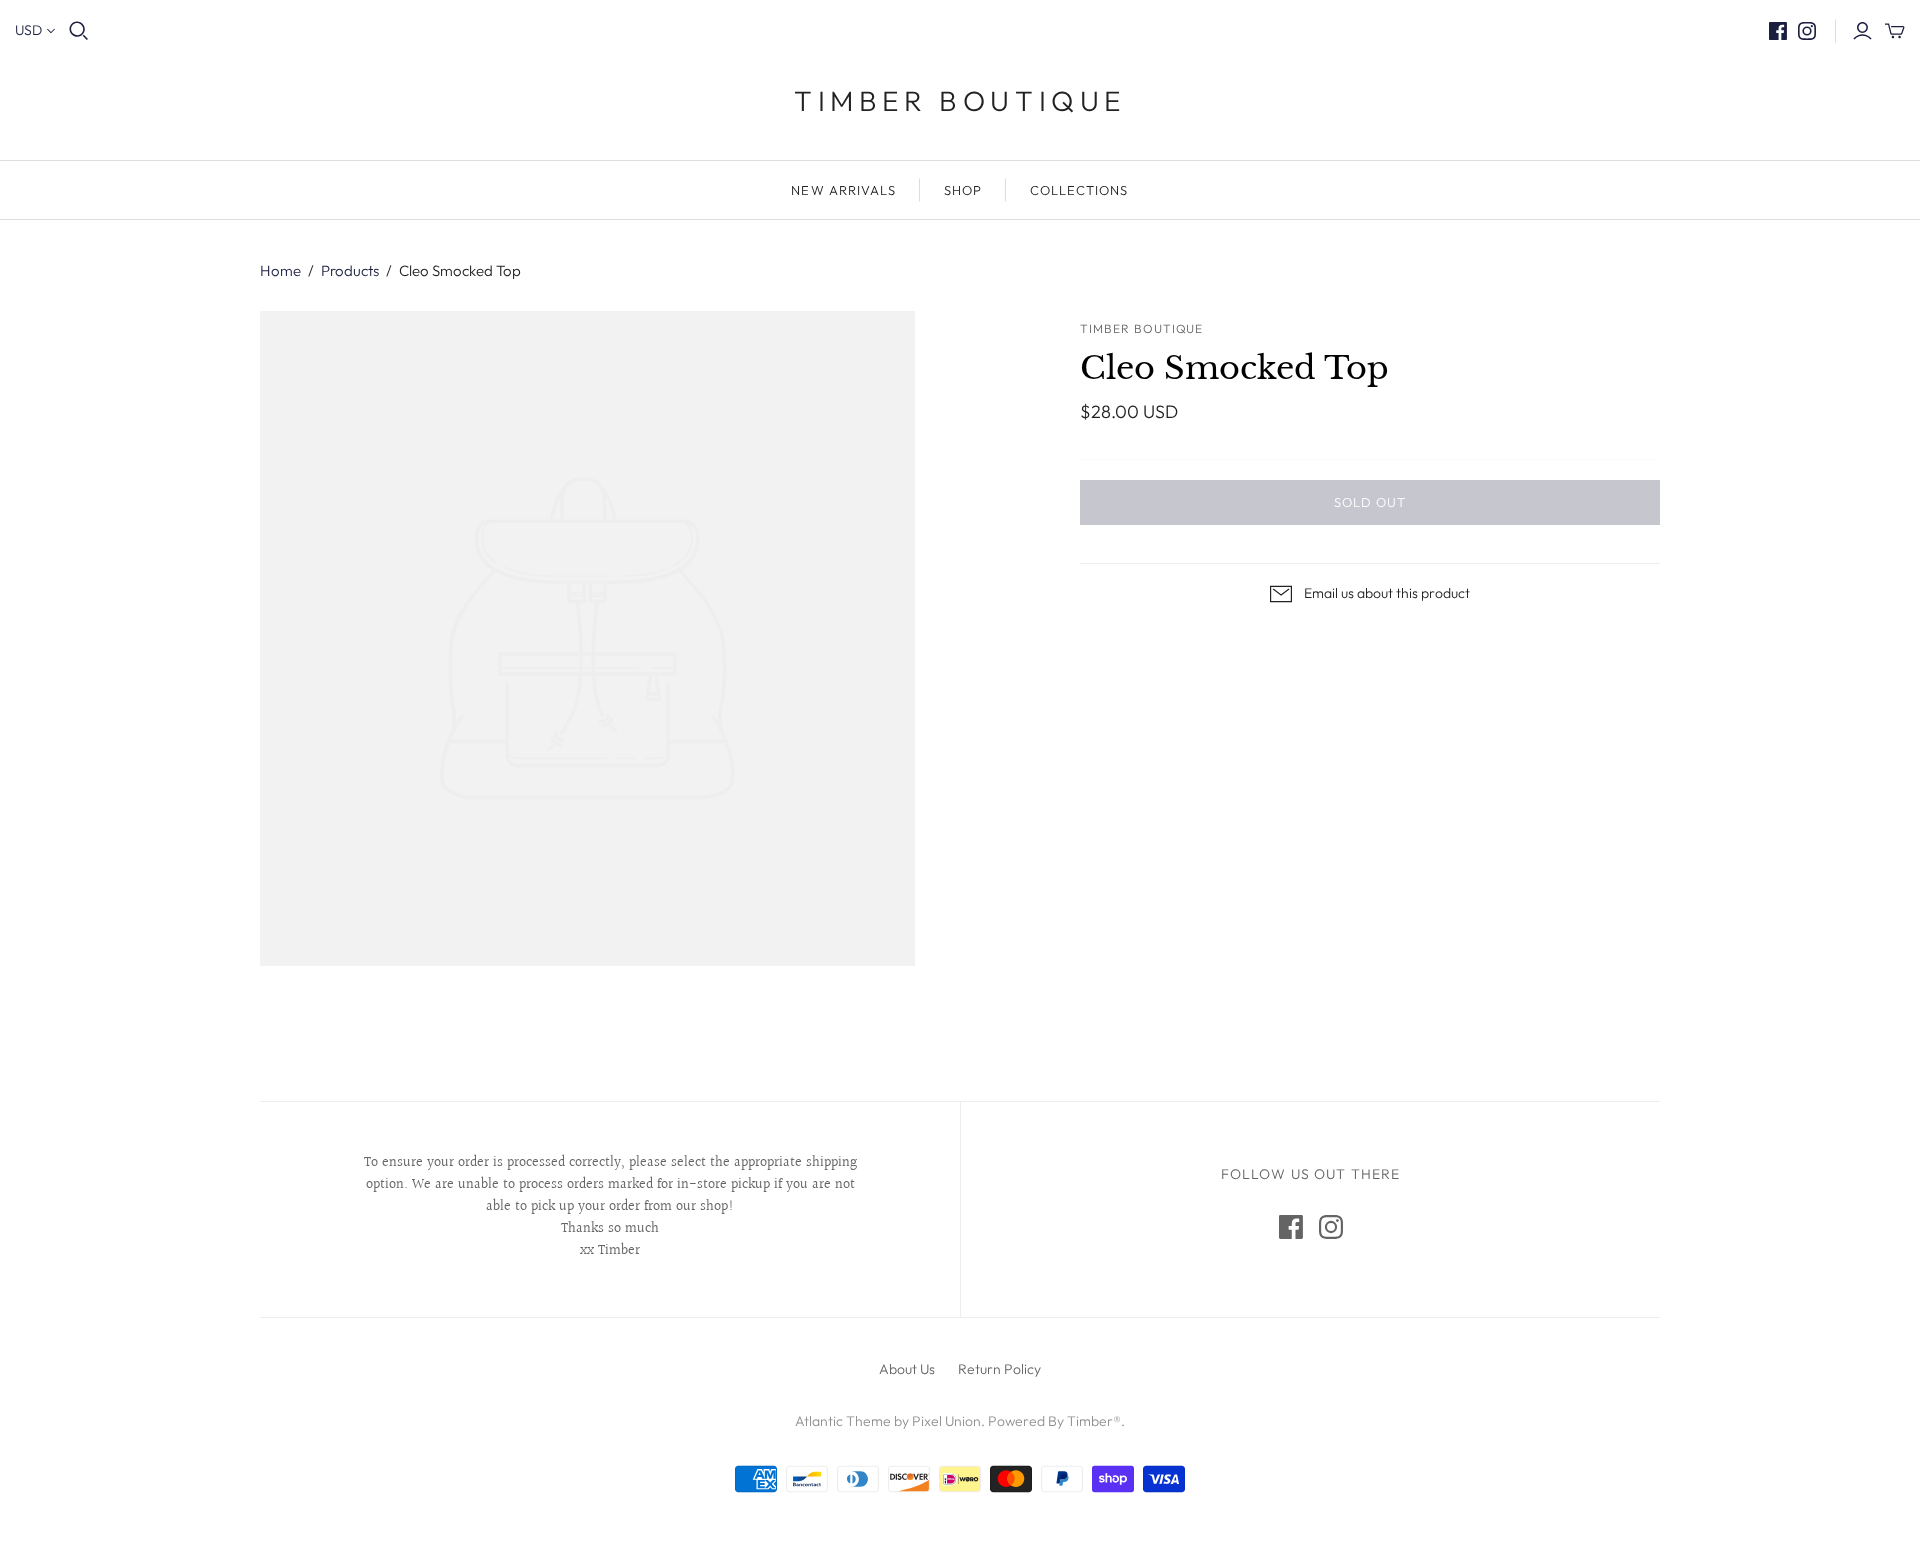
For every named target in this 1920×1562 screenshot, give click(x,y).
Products (350, 270)
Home (280, 270)
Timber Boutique (960, 100)
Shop (963, 190)
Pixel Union (946, 1421)
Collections (1079, 190)
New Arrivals (843, 190)
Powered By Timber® (1054, 1421)
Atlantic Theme (843, 1421)
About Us (907, 1369)
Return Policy (999, 1369)
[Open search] (79, 31)
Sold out (1370, 502)
